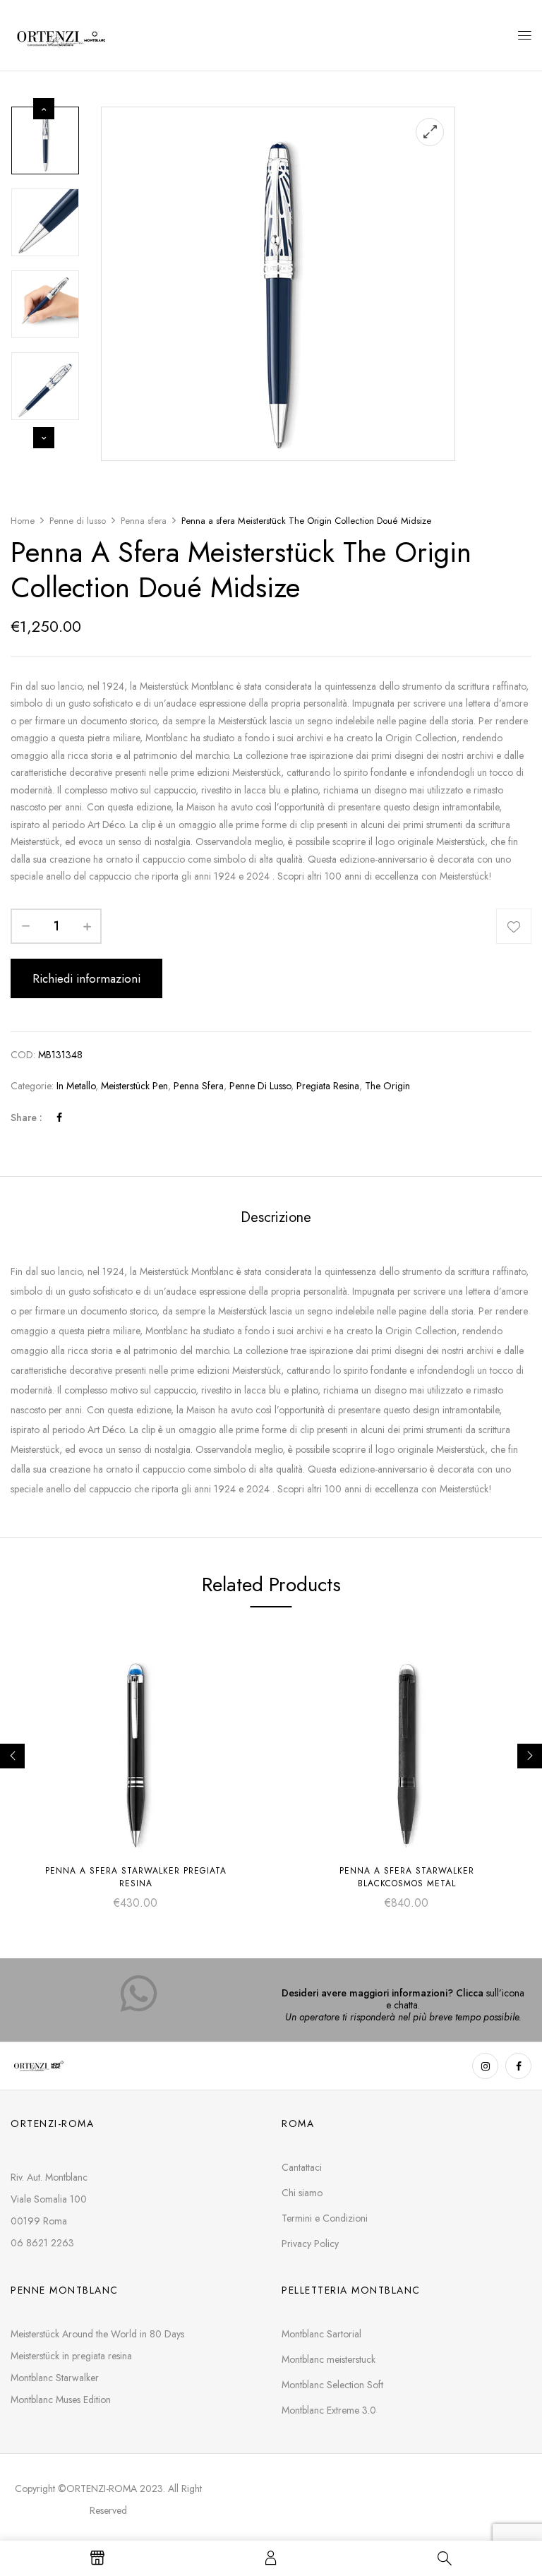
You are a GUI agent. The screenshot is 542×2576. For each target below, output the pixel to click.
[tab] (276, 1219)
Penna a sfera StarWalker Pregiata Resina (136, 1877)
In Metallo (76, 1086)
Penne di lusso (78, 521)
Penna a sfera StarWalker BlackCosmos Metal (407, 1877)
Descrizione (276, 1217)
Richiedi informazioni (86, 978)
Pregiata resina (328, 1086)
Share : (26, 1118)
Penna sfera (144, 521)
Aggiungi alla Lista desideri (514, 926)
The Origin (387, 1086)
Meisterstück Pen (134, 1086)
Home (23, 521)
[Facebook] (59, 1118)
